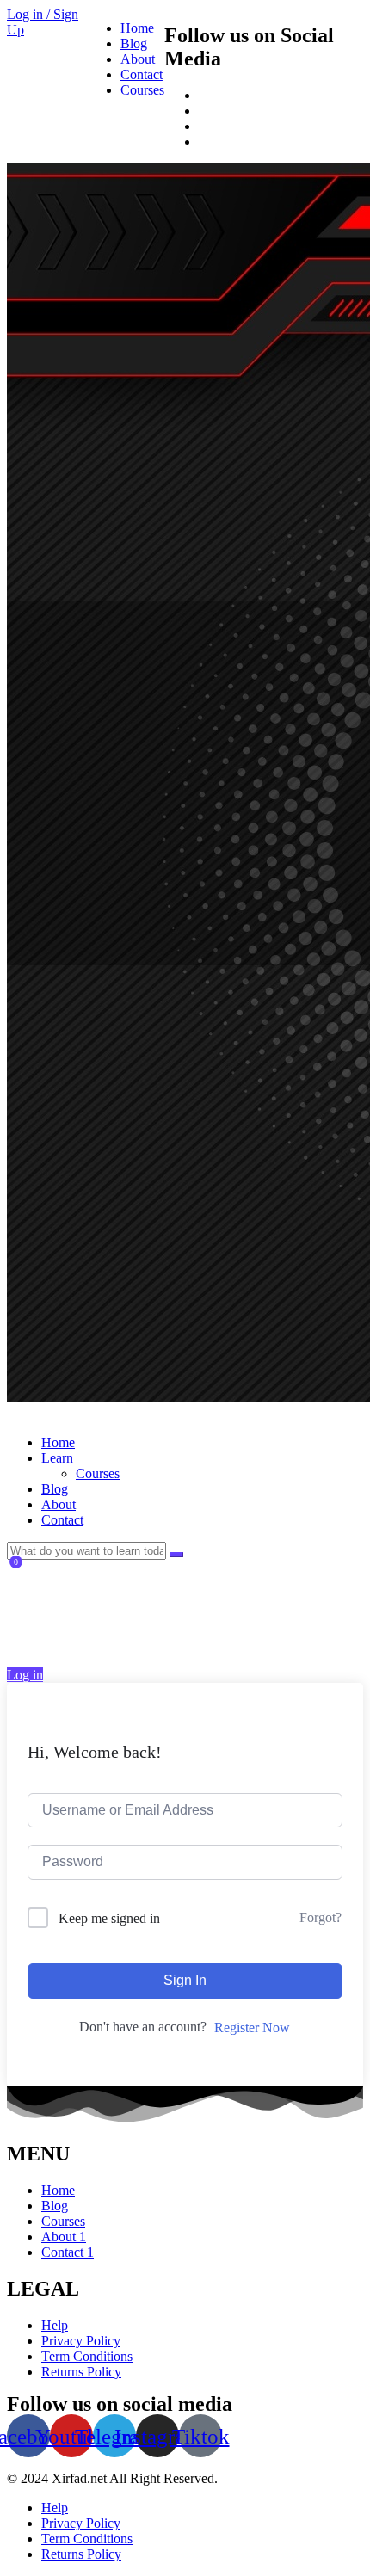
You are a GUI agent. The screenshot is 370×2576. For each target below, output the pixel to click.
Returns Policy (81, 2372)
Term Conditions (87, 2356)
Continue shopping (66, 1638)
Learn (57, 1458)
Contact (142, 74)
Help (55, 2325)
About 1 (64, 2237)
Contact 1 (68, 2252)
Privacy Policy (81, 2341)
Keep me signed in (109, 1918)
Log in (25, 1675)
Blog (134, 43)
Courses (142, 90)
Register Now (252, 2028)
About (138, 59)
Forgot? (321, 1917)
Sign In (185, 1980)
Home (137, 28)
